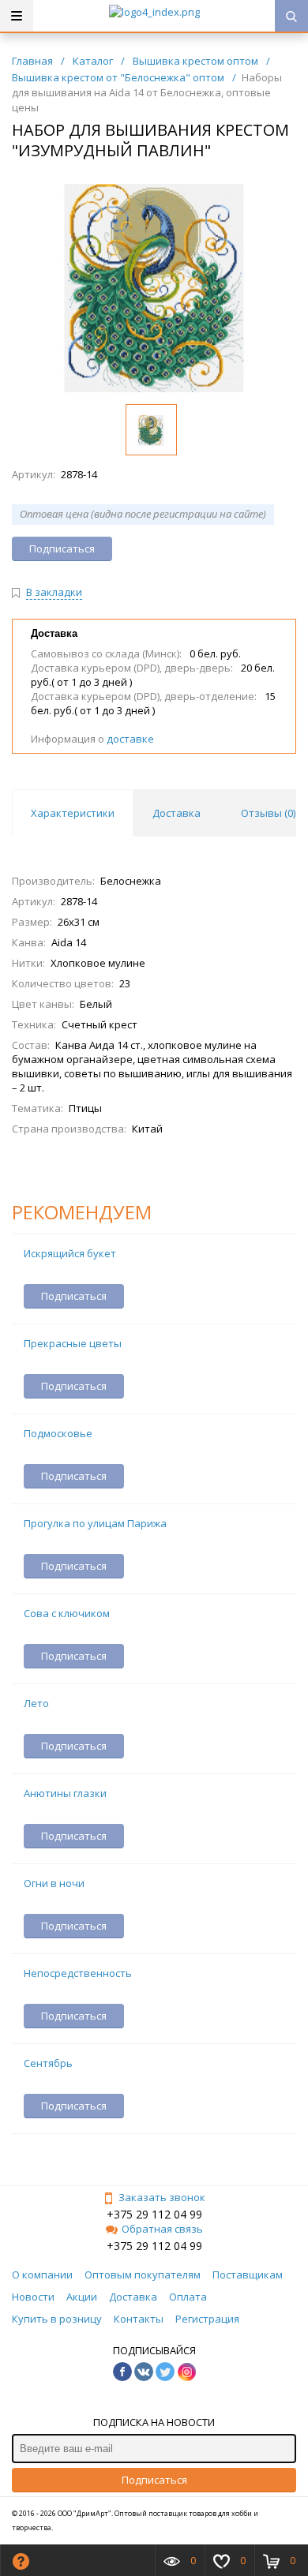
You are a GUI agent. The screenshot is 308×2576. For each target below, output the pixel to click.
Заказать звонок (162, 2197)
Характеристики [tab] (73, 813)
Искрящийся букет (70, 1253)
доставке (130, 739)
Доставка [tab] (177, 813)
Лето (36, 1703)
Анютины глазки (65, 1793)
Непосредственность (78, 1973)
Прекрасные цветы (73, 1343)
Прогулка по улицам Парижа (95, 1523)
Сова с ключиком (67, 1613)
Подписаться (154, 2480)
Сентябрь (48, 2063)
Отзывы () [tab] (268, 813)
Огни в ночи (54, 1883)
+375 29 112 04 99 (154, 2214)
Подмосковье (58, 1433)
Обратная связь (162, 2229)
